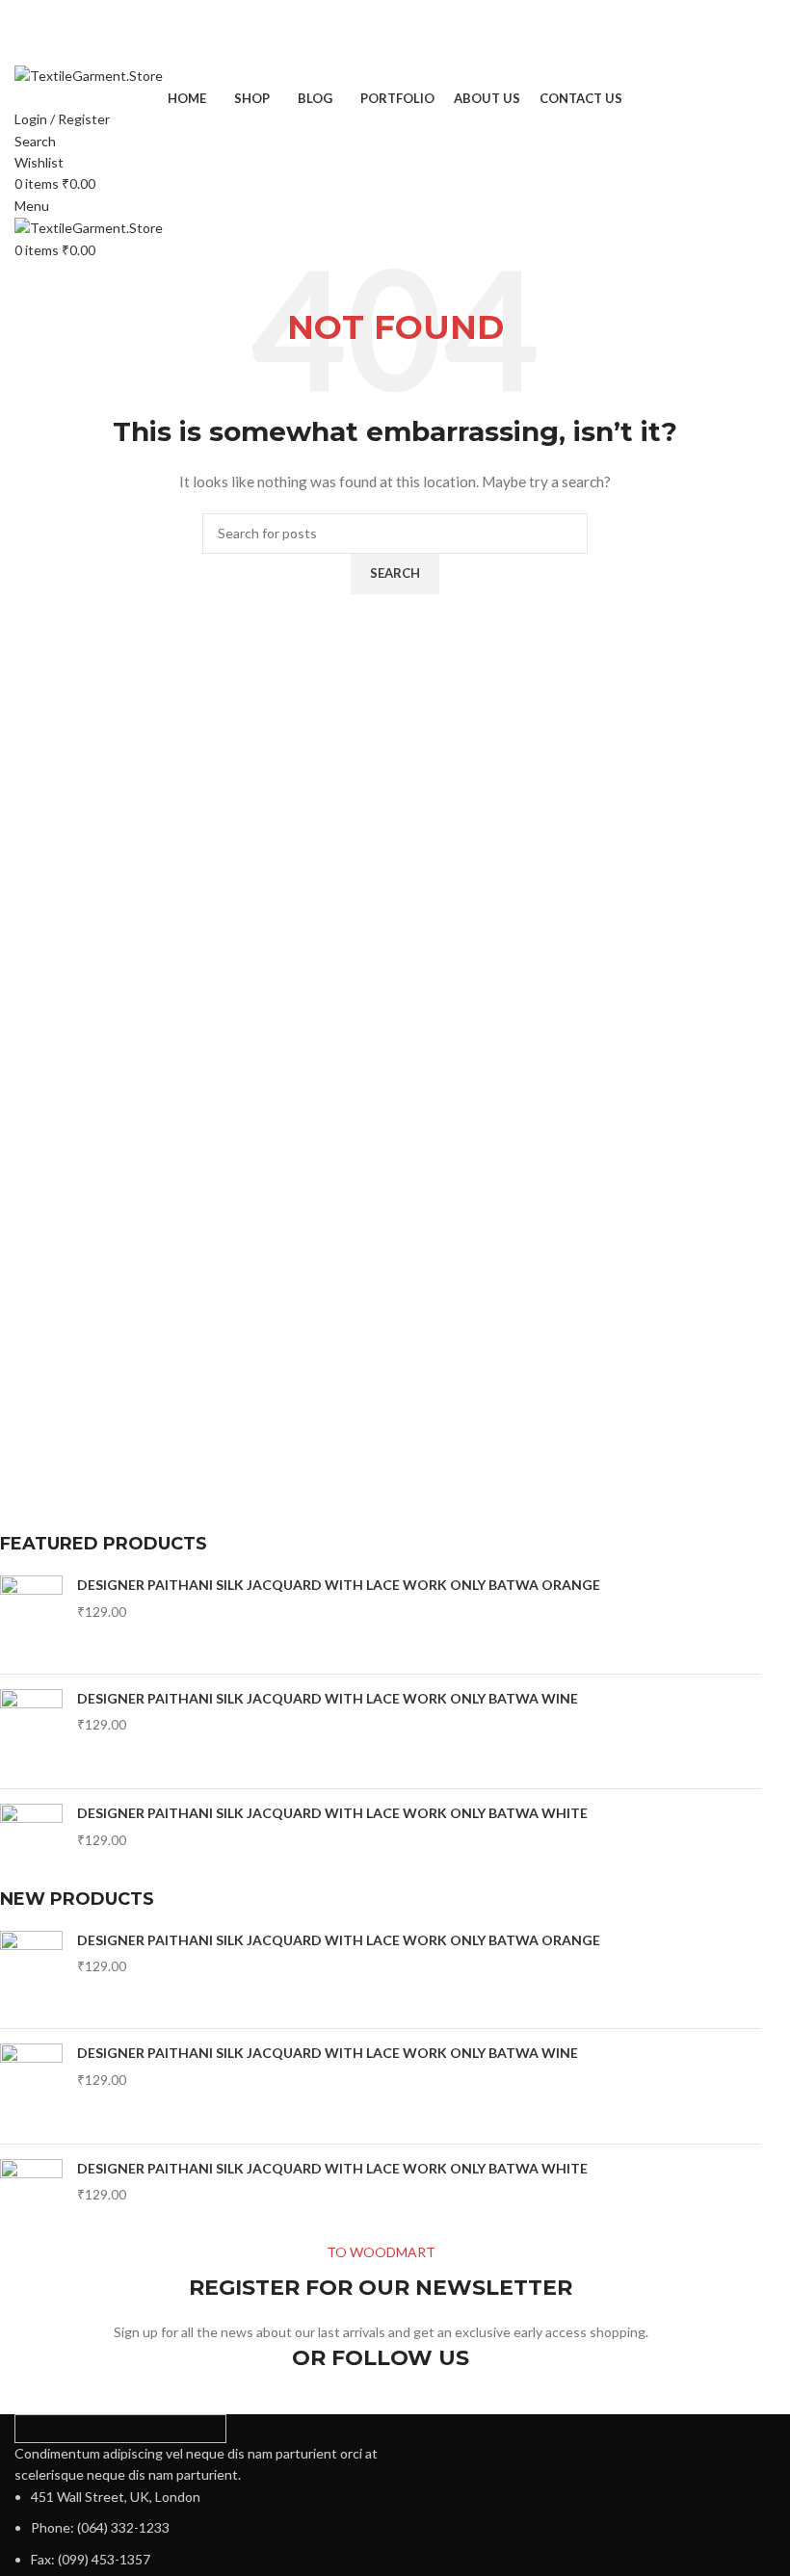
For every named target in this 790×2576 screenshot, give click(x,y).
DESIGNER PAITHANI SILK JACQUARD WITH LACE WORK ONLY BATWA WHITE (332, 1813)
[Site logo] (89, 75)
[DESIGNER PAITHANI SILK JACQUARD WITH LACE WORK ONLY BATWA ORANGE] (31, 1617)
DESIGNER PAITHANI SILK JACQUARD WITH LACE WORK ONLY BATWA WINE (328, 1698)
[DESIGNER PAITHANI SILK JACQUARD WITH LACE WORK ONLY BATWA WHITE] (31, 1846)
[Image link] (120, 2426)
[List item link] (197, 2528)
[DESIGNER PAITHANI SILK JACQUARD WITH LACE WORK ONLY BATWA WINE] (31, 1731)
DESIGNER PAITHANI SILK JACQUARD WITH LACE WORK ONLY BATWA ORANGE (339, 1585)
